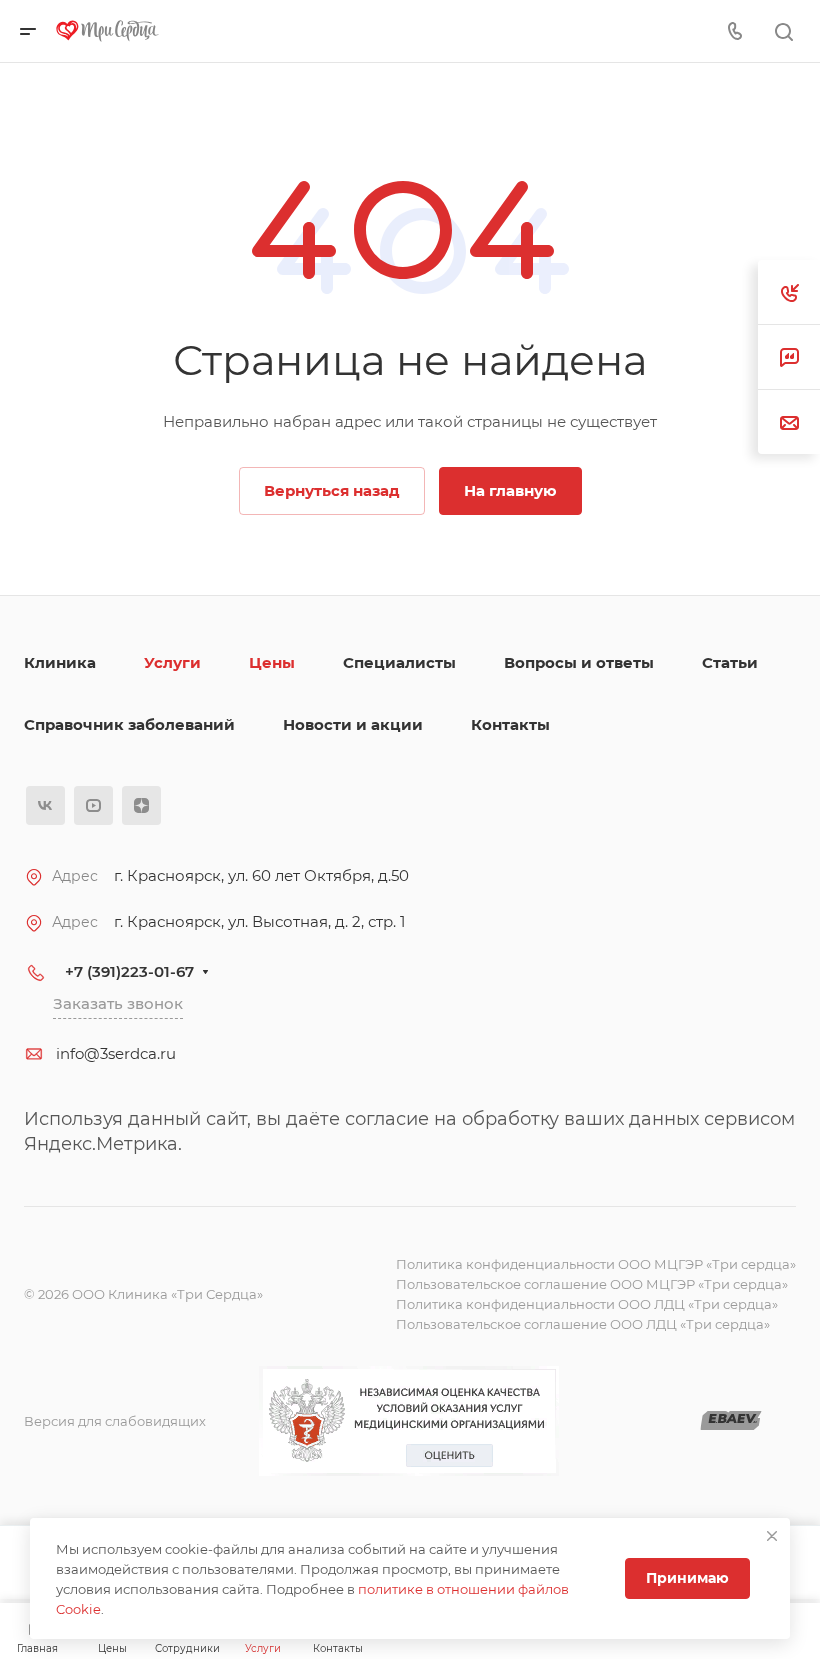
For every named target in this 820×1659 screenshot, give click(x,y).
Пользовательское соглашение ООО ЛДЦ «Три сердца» (583, 1324)
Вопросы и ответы (579, 662)
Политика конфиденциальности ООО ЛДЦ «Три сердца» (587, 1304)
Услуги (172, 662)
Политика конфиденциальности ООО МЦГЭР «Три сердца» (596, 1264)
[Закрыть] (772, 1536)
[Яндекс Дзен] (141, 805)
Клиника (60, 662)
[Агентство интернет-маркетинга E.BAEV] (731, 1421)
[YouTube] (93, 805)
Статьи (730, 662)
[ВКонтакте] (45, 805)
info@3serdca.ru (116, 1053)
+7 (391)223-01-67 (129, 971)
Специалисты (399, 662)
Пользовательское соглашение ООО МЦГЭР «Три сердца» (592, 1284)
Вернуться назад (332, 490)
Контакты (510, 724)
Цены (272, 662)
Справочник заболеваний (129, 724)
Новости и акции (353, 724)
